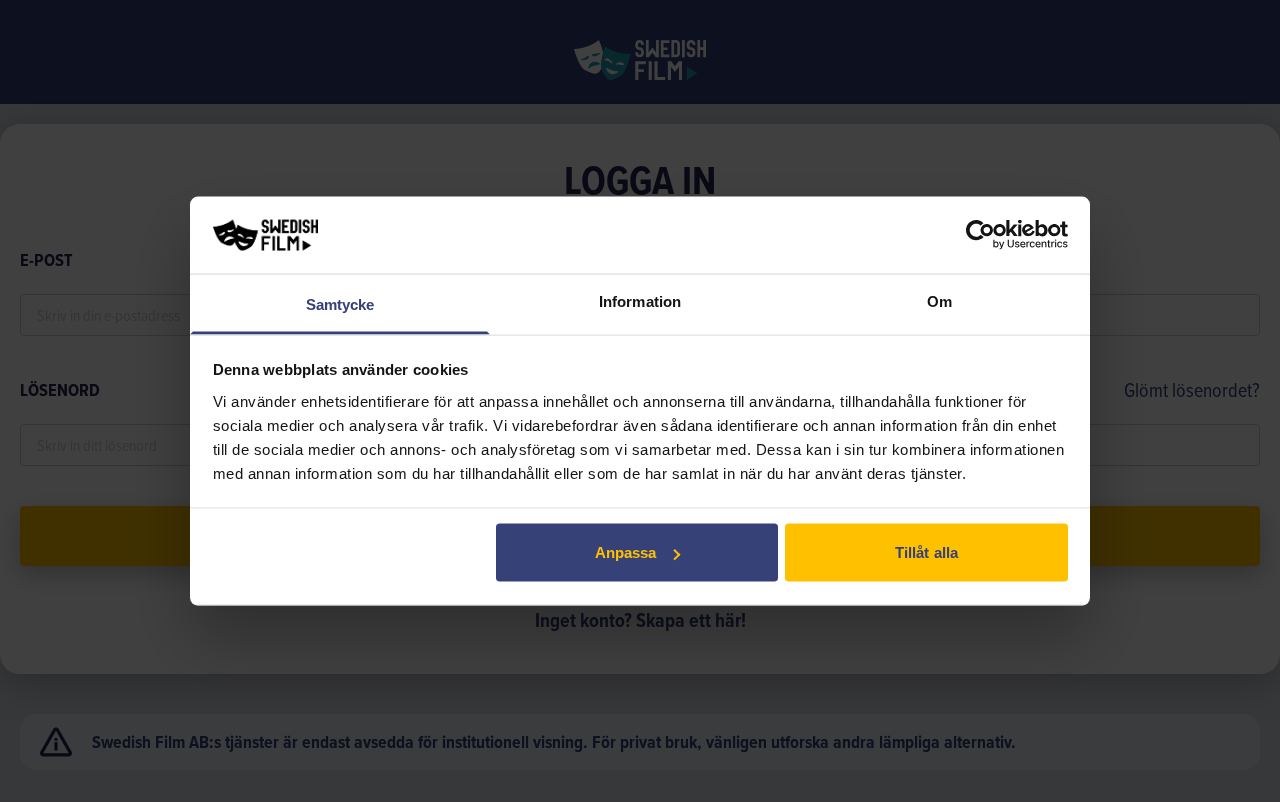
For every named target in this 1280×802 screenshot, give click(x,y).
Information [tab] (640, 300)
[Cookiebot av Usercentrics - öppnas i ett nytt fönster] (980, 235)
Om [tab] (939, 300)
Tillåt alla (926, 552)
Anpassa (626, 552)
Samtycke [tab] (340, 303)
